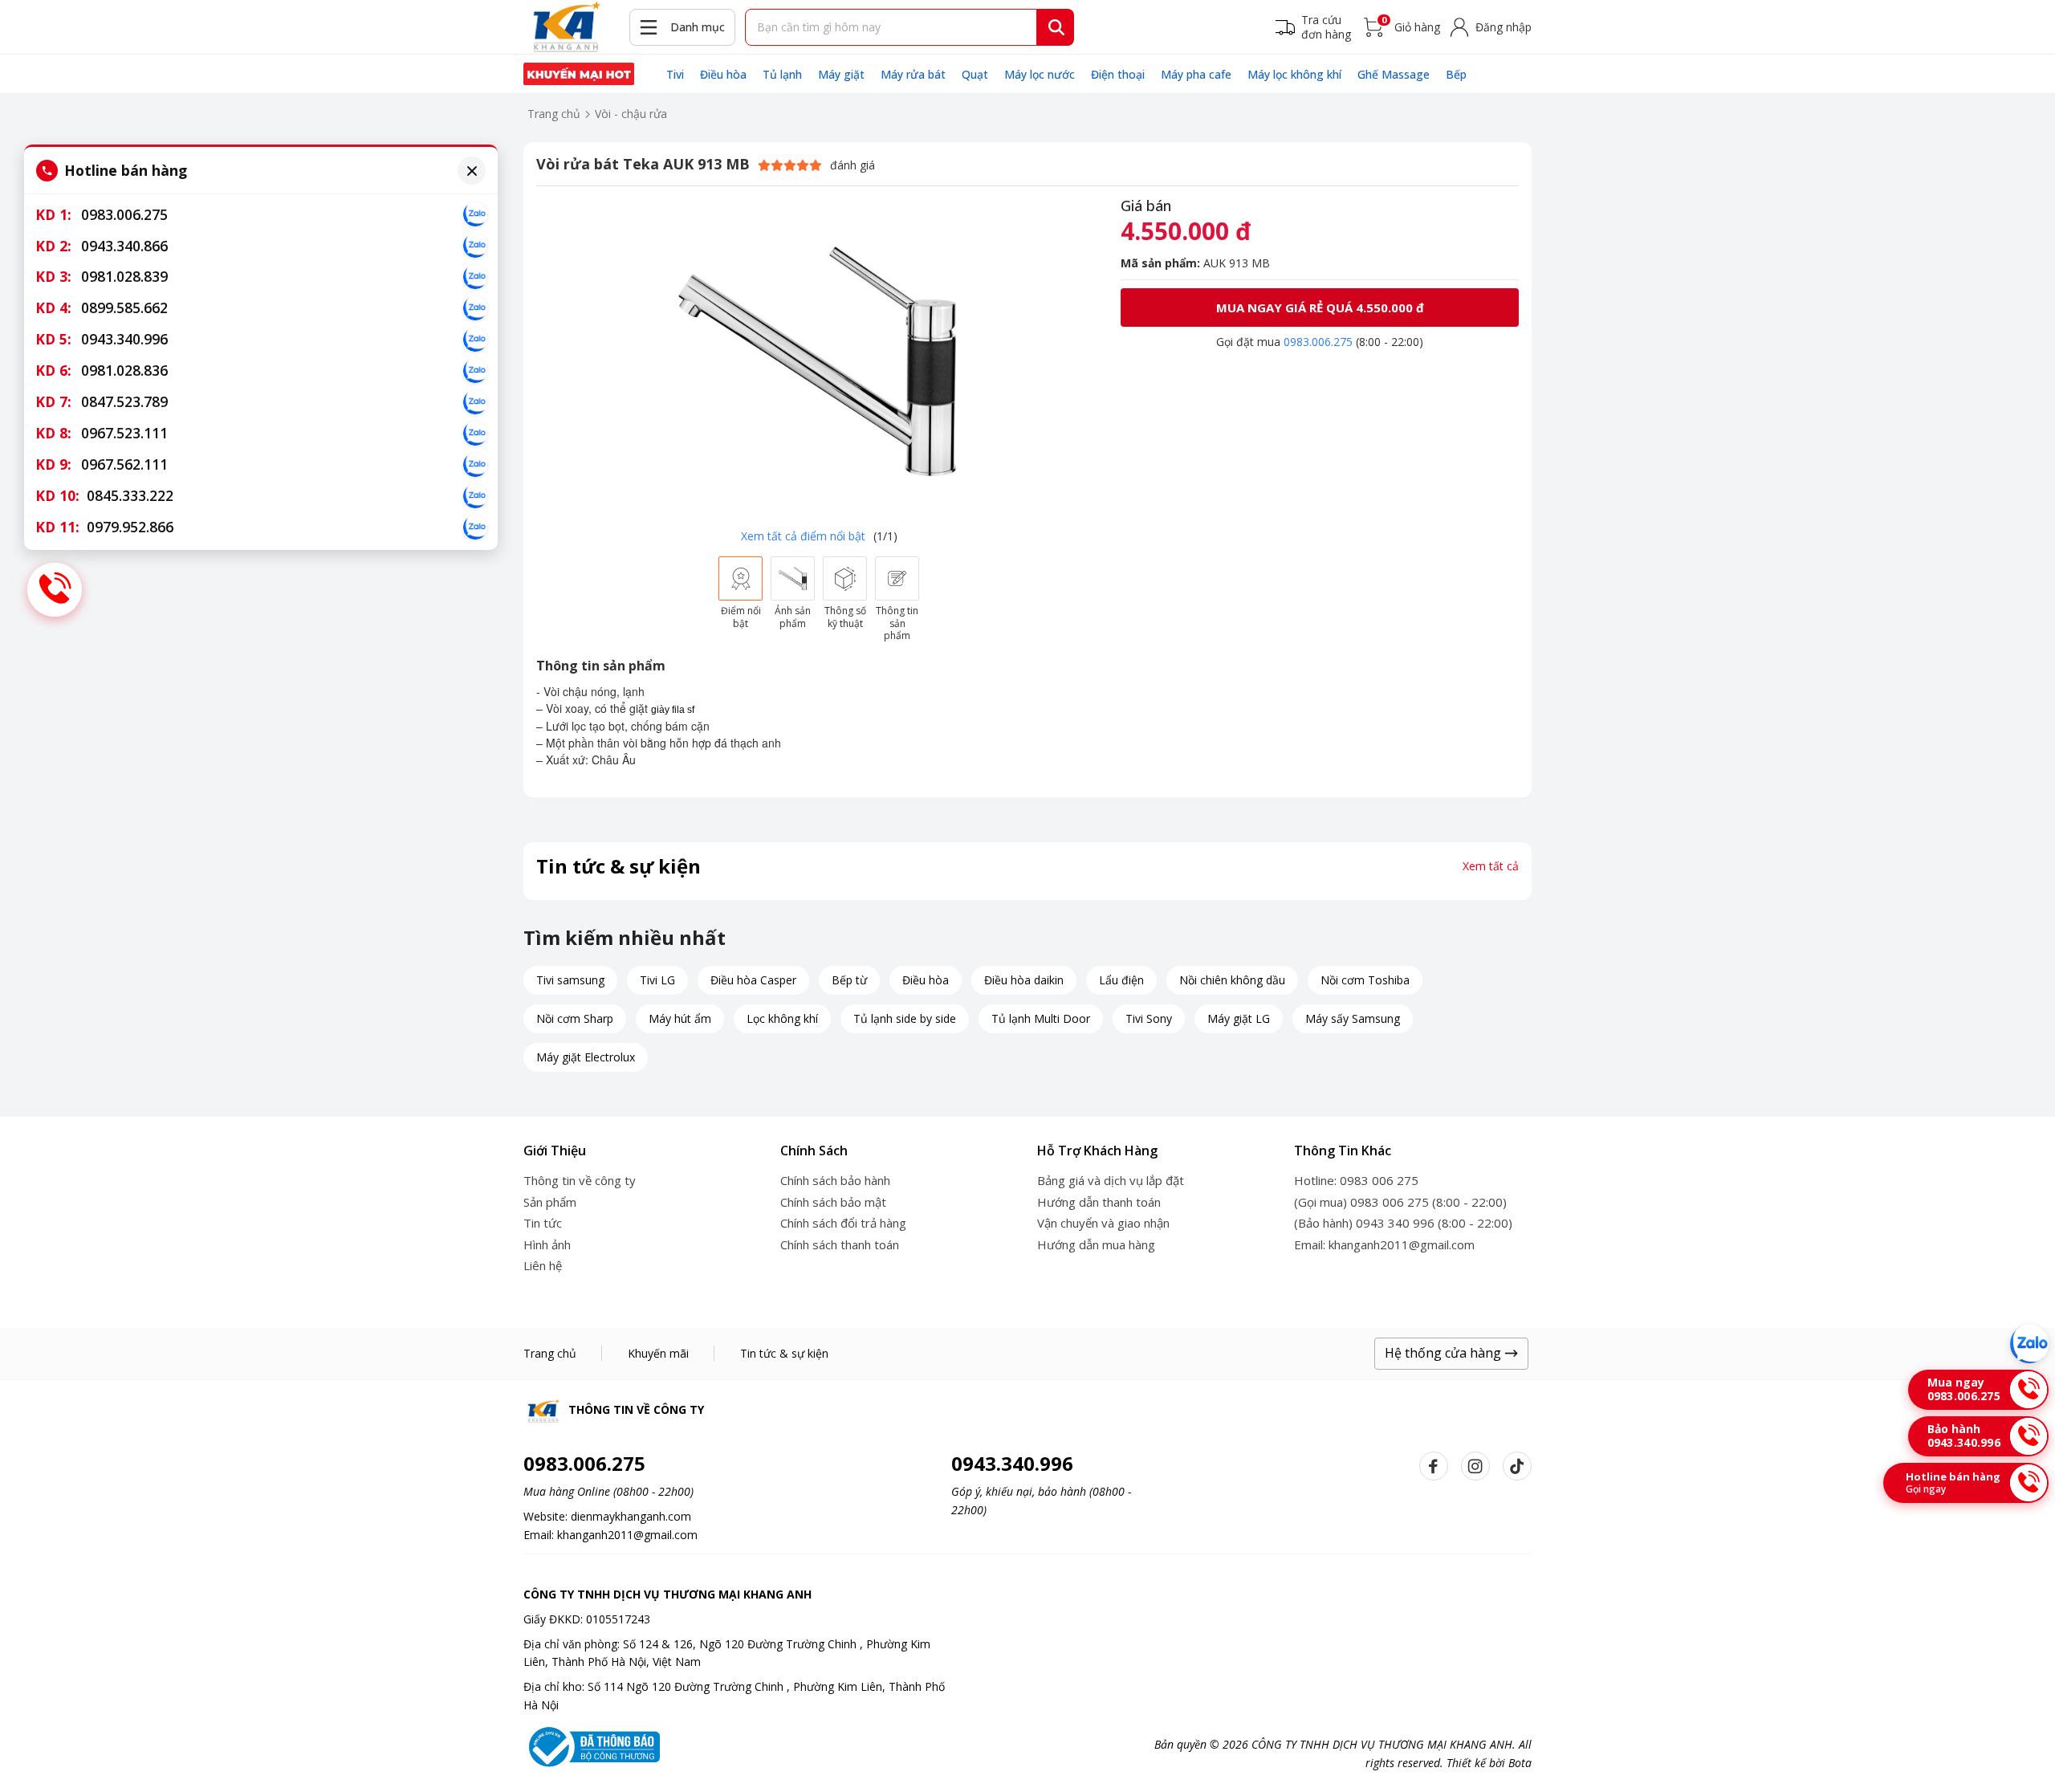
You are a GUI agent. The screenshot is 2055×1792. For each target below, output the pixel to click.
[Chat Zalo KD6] (475, 371)
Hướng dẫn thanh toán (1099, 1202)
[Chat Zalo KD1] (475, 214)
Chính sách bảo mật (833, 1202)
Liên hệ (543, 1265)
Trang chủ (554, 114)
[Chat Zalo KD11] (475, 527)
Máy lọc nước (1040, 74)
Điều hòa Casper (753, 980)
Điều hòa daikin (1024, 980)
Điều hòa (723, 74)
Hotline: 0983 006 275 (1356, 1180)
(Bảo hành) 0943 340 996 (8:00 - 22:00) (1403, 1223)
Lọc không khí (782, 1018)
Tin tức (543, 1223)
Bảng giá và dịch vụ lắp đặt (1111, 1180)
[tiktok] (1517, 1466)
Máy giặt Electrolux (586, 1057)
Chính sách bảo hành (835, 1180)
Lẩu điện (1121, 980)
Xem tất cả (1491, 866)
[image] (819, 359)
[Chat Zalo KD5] (475, 340)
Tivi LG (657, 980)
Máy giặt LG (1239, 1018)
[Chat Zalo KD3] (475, 277)
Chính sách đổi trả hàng (843, 1223)
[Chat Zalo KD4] (475, 308)
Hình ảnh (547, 1244)
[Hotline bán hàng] (55, 590)
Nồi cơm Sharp (575, 1018)
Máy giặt (841, 74)
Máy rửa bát (913, 74)
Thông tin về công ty (580, 1180)
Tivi (675, 74)
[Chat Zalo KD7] (475, 402)
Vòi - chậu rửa (631, 114)
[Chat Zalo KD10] (475, 496)
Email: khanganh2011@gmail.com (1384, 1244)
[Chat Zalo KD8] (475, 434)
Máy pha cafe (1196, 74)
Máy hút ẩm (680, 1018)
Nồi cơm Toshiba (1365, 980)
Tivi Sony (1149, 1018)
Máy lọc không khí (1294, 74)
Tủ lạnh (782, 74)
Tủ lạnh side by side (905, 1018)
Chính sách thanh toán (840, 1244)
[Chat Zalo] (2029, 1344)
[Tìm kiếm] (1056, 27)
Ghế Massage (1394, 74)
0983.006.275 (1318, 342)
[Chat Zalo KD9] (475, 465)
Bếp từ (849, 980)
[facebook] (1434, 1466)
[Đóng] (472, 171)
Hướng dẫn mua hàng (1096, 1244)
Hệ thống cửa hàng (1445, 1353)
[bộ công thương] (592, 1745)
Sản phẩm (550, 1202)
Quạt (975, 74)
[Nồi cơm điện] (579, 74)
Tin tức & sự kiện (784, 1353)
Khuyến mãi (658, 1353)
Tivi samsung (570, 980)
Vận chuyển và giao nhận (1103, 1223)
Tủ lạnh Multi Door (1041, 1018)
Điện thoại (1118, 74)
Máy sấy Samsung (1353, 1018)
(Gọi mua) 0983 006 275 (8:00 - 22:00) (1400, 1202)
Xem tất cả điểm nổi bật (803, 536)
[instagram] (1475, 1466)
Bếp (1456, 74)
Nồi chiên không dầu (1232, 980)
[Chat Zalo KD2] (475, 246)
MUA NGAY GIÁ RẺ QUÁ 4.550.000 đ (1320, 307)
